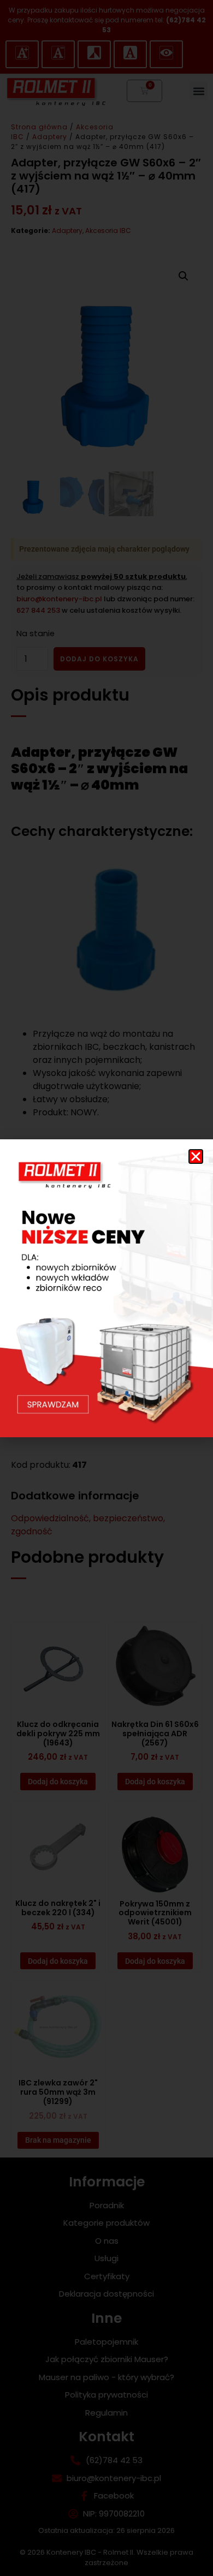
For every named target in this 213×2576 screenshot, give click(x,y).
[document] (106, 1288)
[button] (196, 1156)
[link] (106, 1288)
